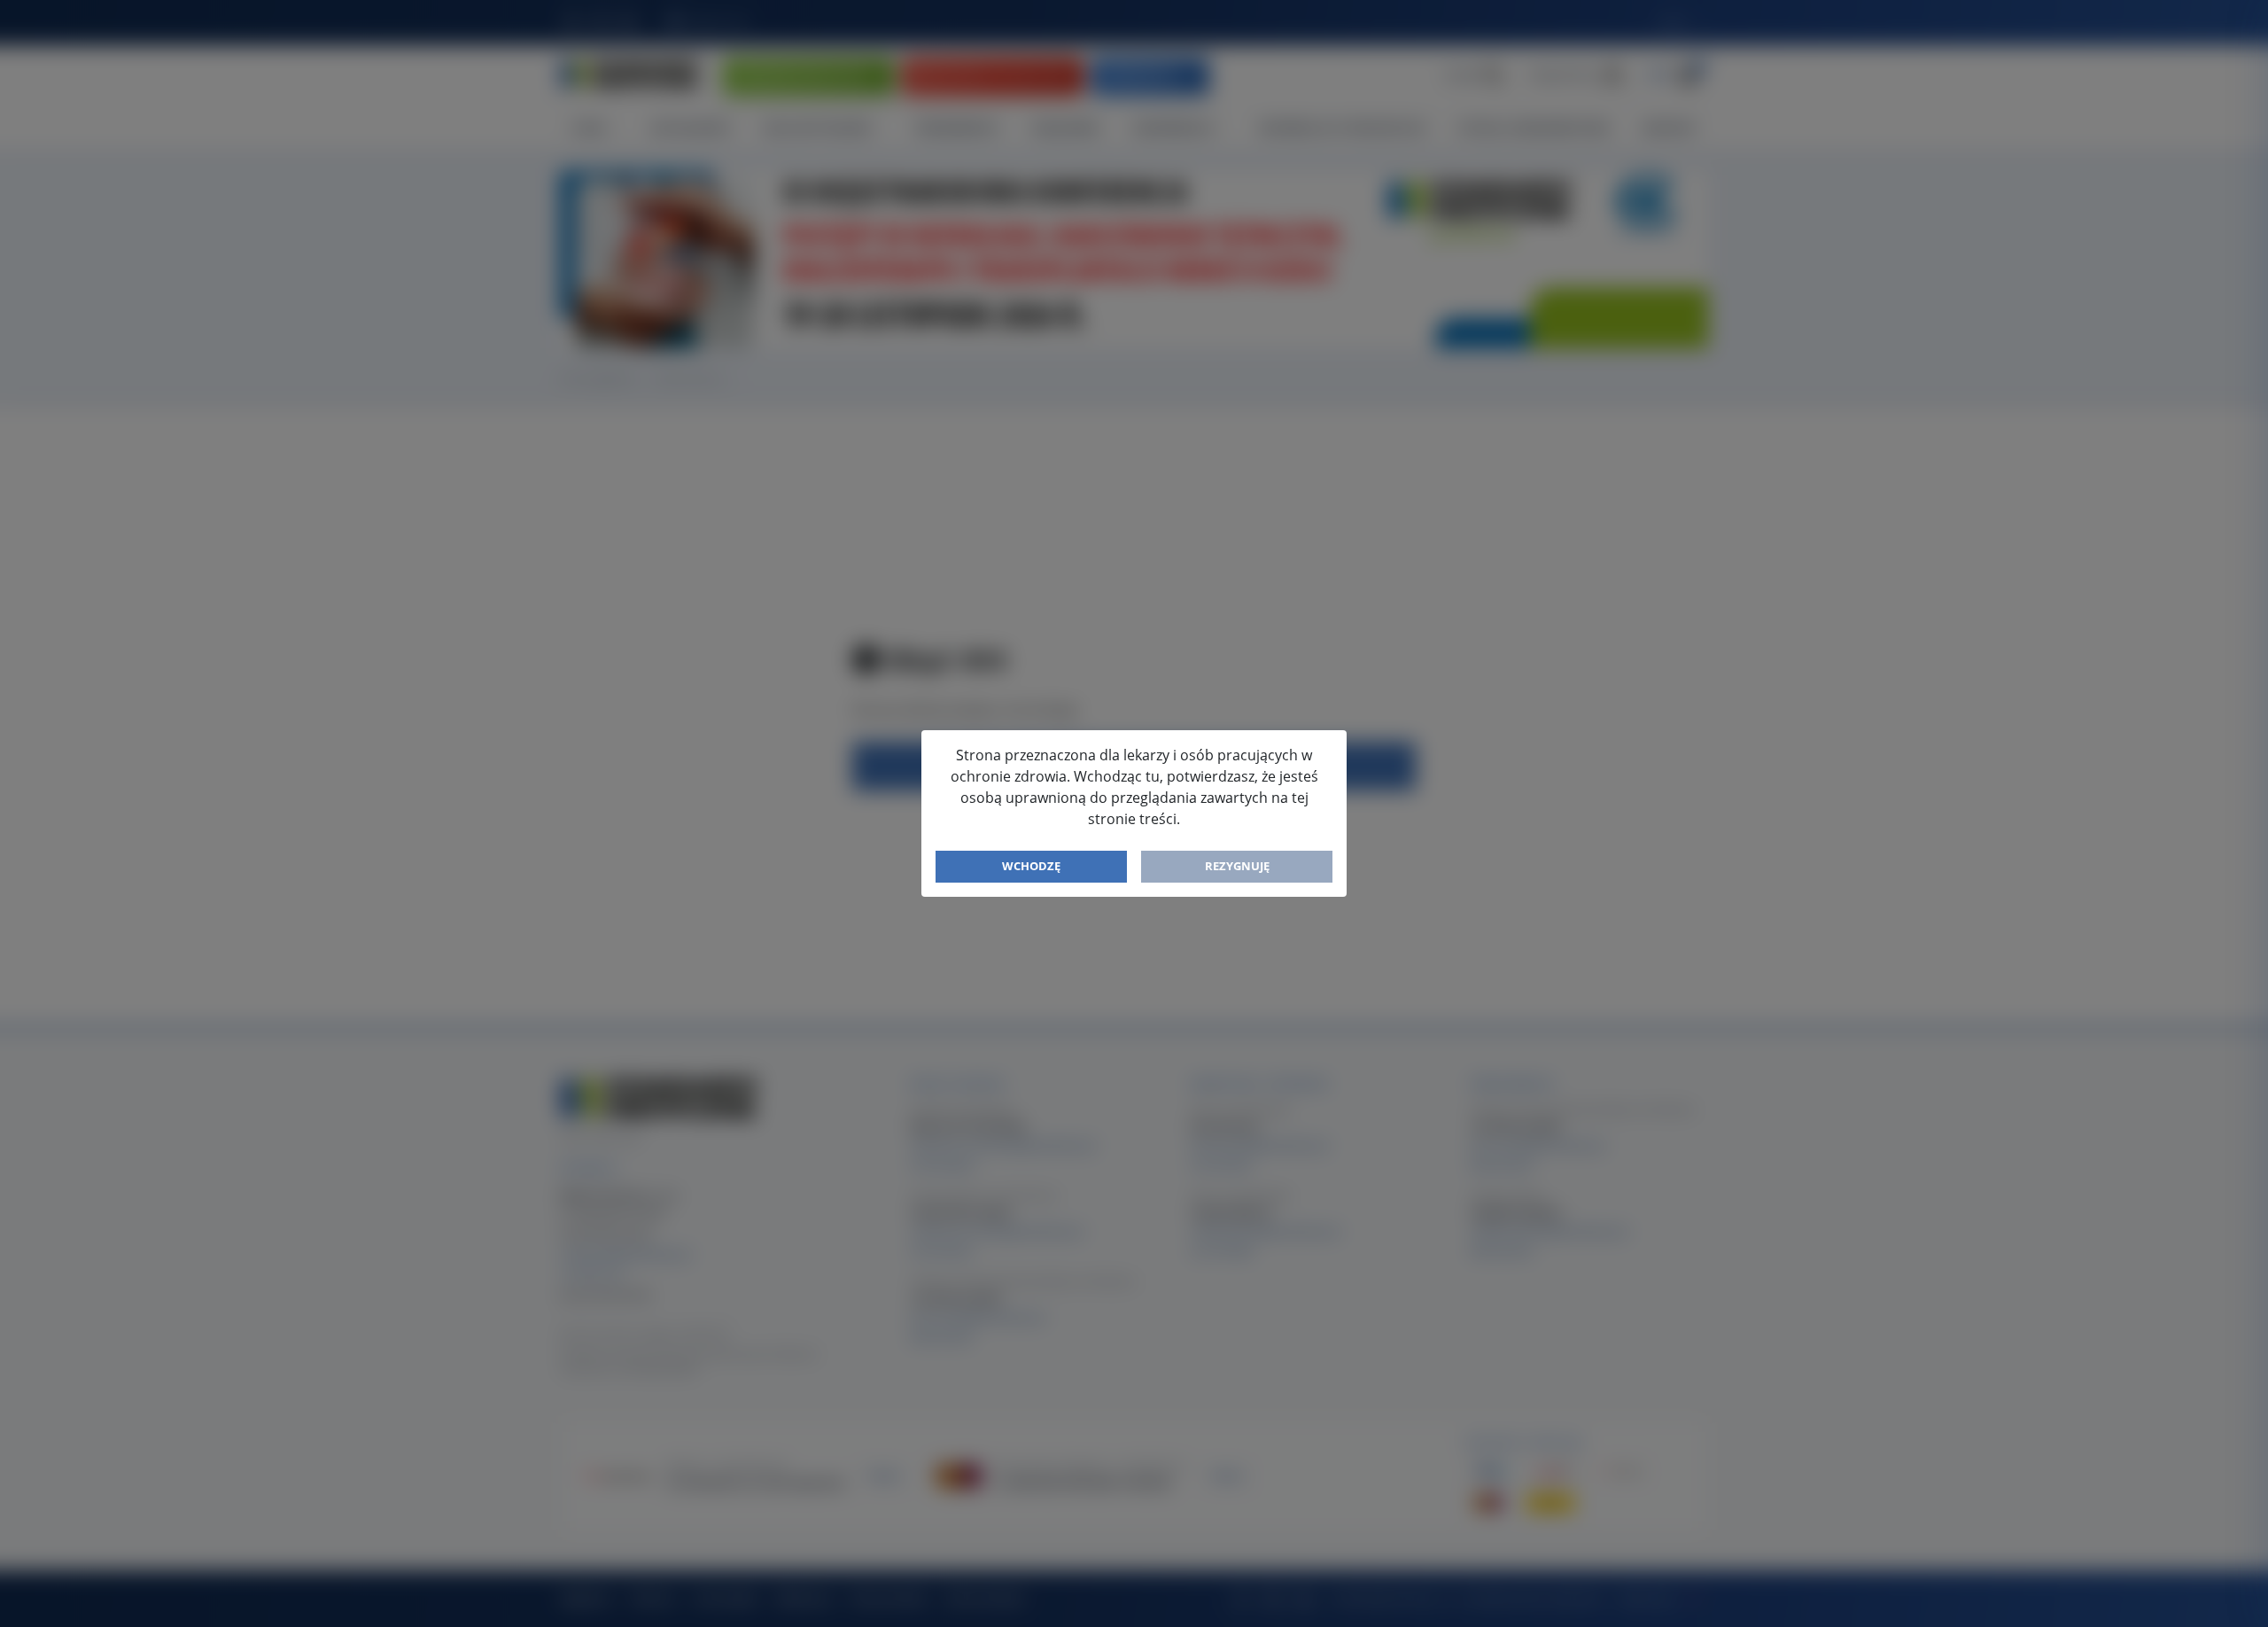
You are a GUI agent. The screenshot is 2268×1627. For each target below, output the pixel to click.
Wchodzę (1031, 866)
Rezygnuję (1237, 866)
